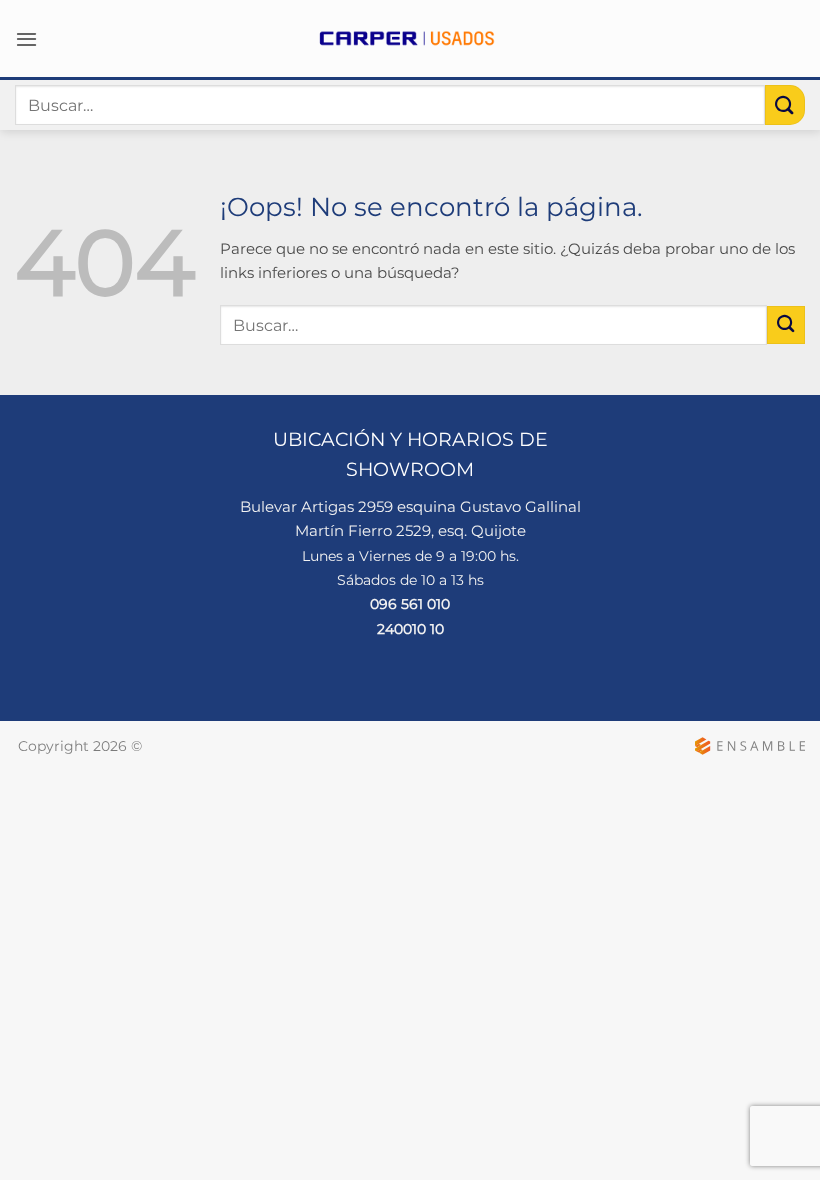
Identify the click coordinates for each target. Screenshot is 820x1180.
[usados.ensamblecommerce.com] (410, 38)
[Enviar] (785, 104)
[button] (26, 39)
